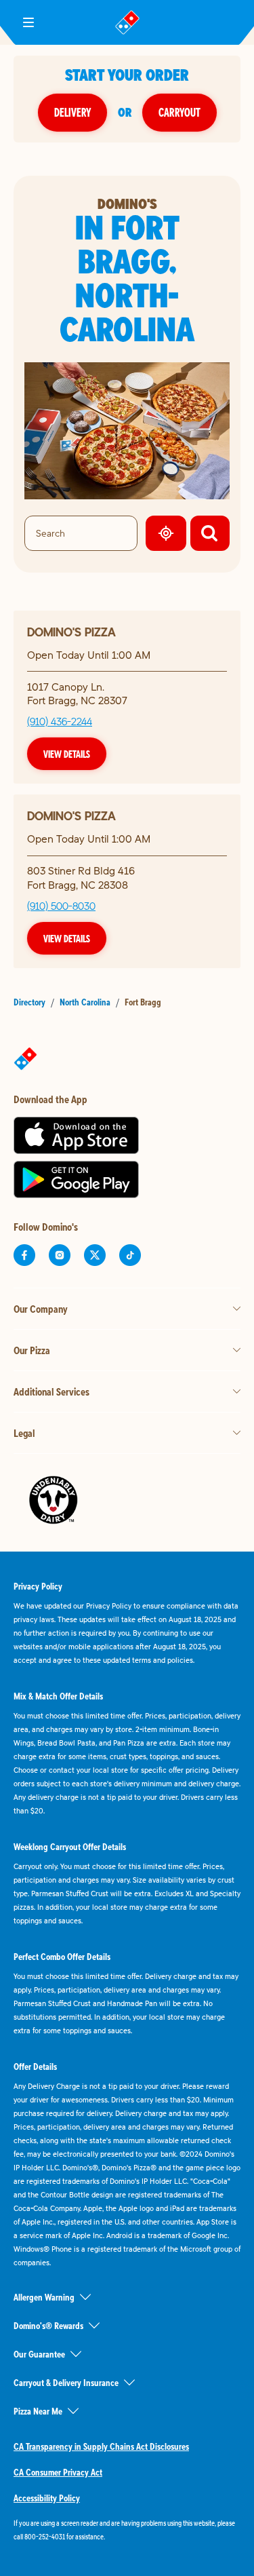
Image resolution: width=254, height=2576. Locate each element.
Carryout (179, 112)
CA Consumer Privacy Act (58, 2472)
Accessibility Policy (47, 2498)
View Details (67, 754)
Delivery (72, 112)
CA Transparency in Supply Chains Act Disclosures (101, 2446)
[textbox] (127, 2530)
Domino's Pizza (71, 632)
